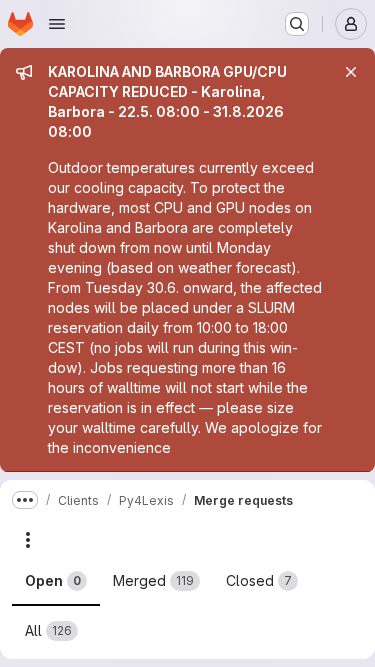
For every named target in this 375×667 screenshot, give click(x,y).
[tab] (56, 581)
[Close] (351, 72)
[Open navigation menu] (57, 24)
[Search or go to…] (297, 24)
